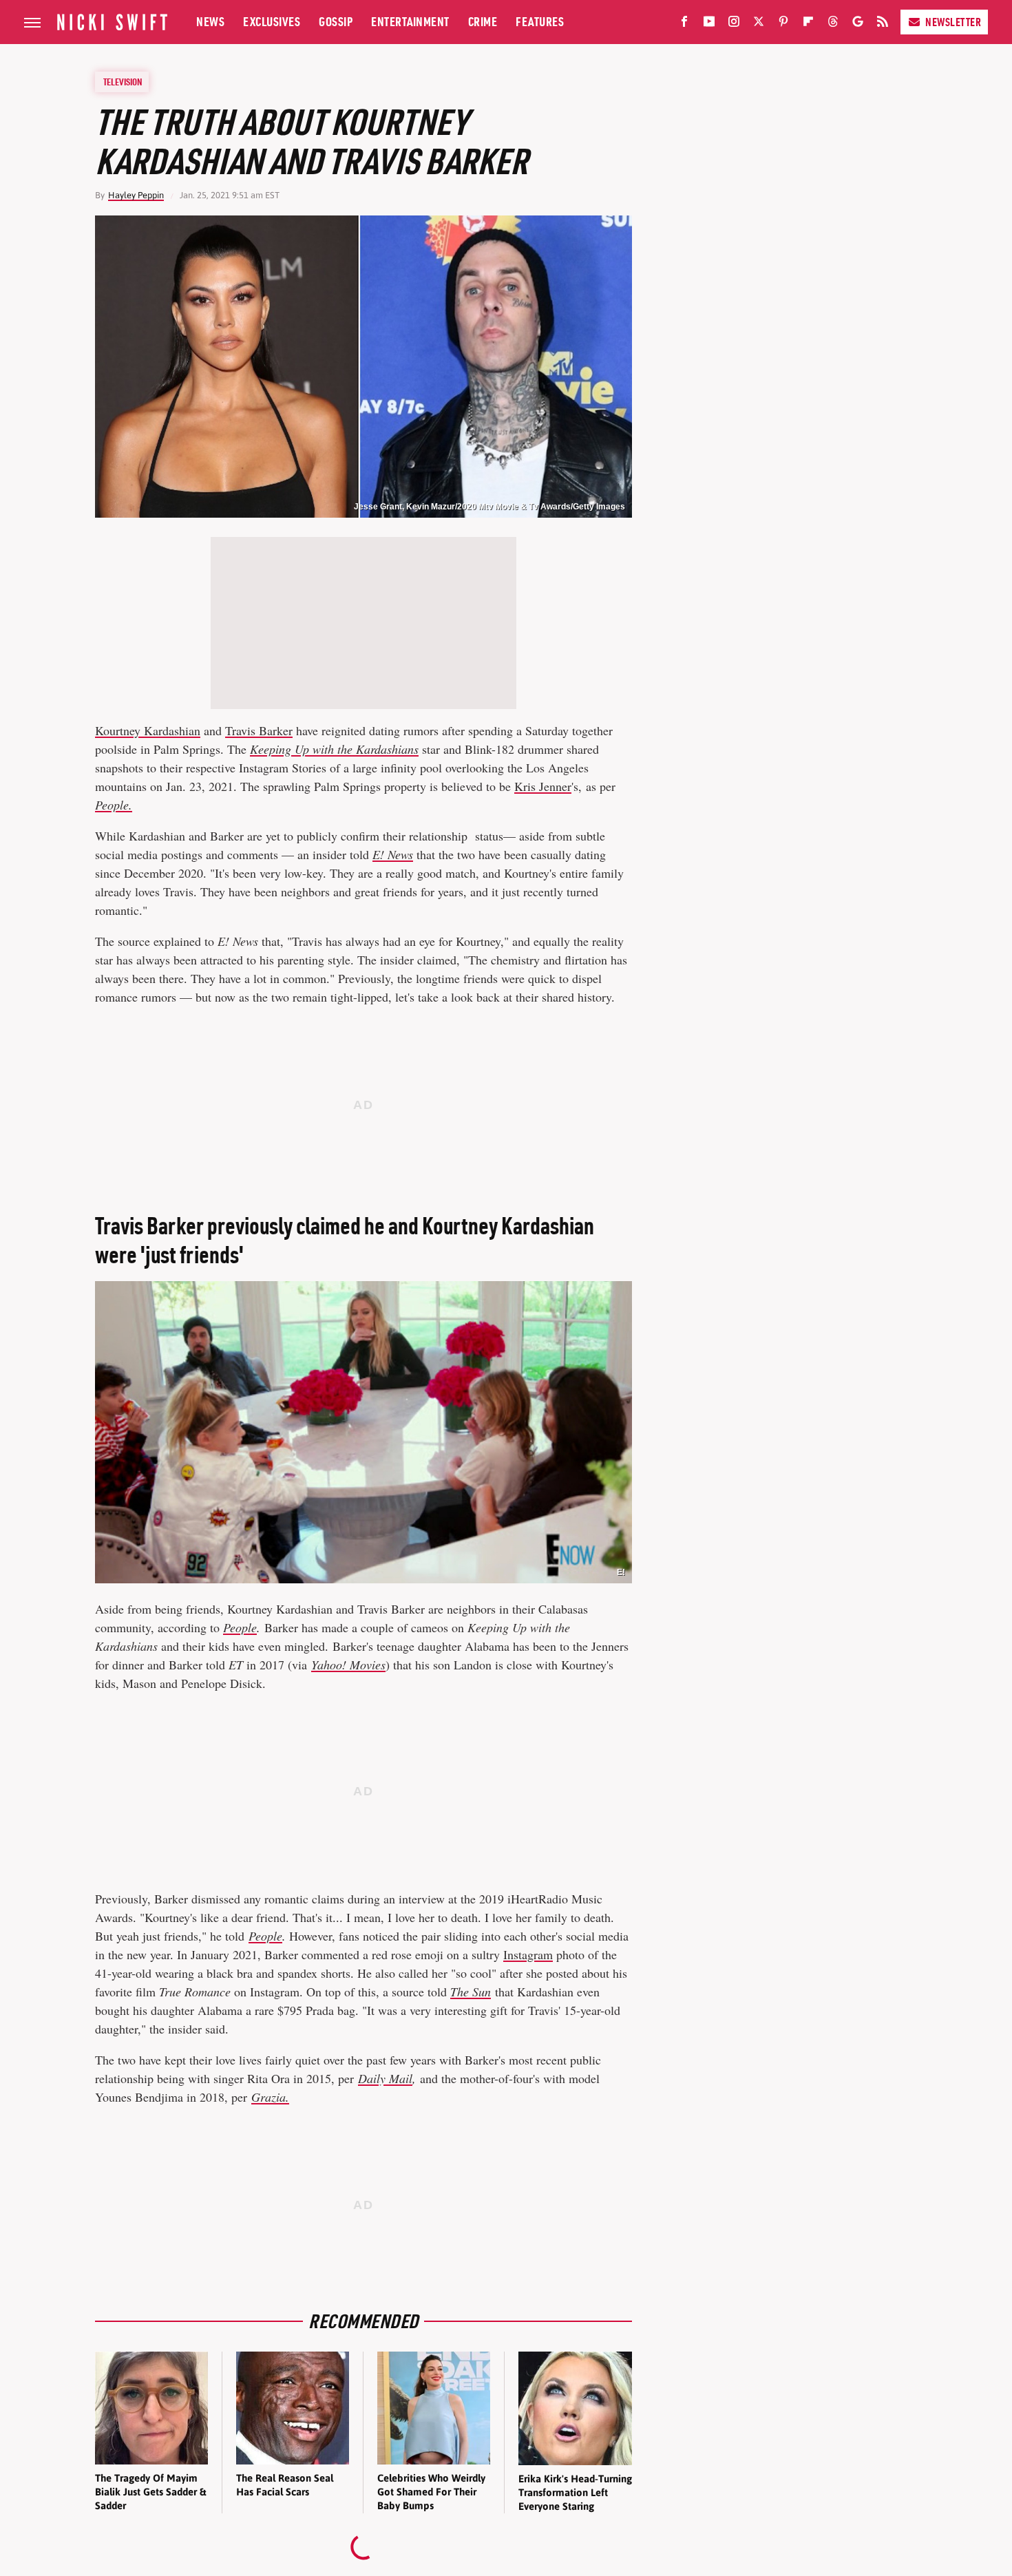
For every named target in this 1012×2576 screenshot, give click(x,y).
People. (114, 805)
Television (123, 82)
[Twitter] (759, 24)
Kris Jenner (543, 786)
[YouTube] (709, 24)
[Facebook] (684, 24)
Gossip (336, 22)
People (240, 1627)
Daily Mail (385, 2078)
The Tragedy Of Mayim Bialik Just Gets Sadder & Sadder (150, 2492)
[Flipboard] (808, 24)
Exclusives (272, 22)
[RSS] (883, 24)
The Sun (471, 1992)
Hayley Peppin (136, 195)
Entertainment (410, 22)
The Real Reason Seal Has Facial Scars (285, 2485)
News (210, 22)
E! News (393, 854)
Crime (483, 22)
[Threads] (833, 24)
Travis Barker (259, 730)
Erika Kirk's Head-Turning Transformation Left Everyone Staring (575, 2493)
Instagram (528, 1954)
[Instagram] (734, 24)
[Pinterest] (783, 24)
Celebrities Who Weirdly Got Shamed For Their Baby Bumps (431, 2492)
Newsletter (953, 22)
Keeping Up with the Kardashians (334, 749)
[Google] (858, 24)
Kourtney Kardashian (148, 730)
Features (540, 22)
